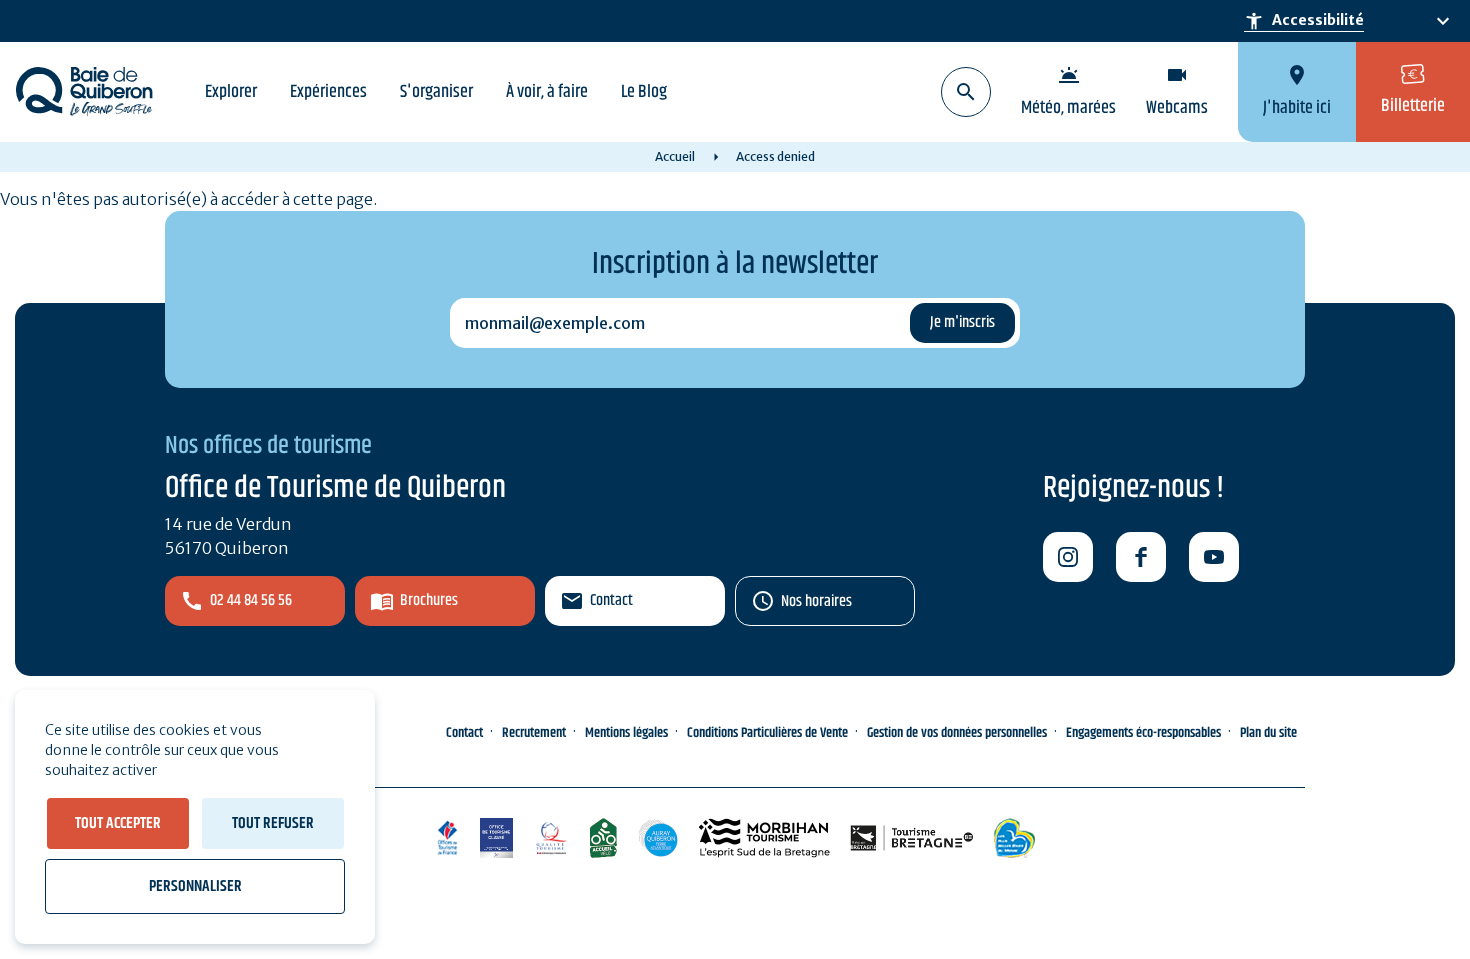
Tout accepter (118, 823)
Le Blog (644, 92)
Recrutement (534, 733)
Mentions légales (626, 733)
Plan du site (1268, 733)
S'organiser (436, 92)
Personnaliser (195, 886)
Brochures (429, 600)
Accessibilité (1304, 21)
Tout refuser (273, 823)
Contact (611, 600)
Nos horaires (816, 601)
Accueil (675, 156)
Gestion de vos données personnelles (957, 733)
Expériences (328, 92)
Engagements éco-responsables (1143, 733)
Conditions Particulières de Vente (767, 733)
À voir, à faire (547, 92)
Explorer (231, 92)
